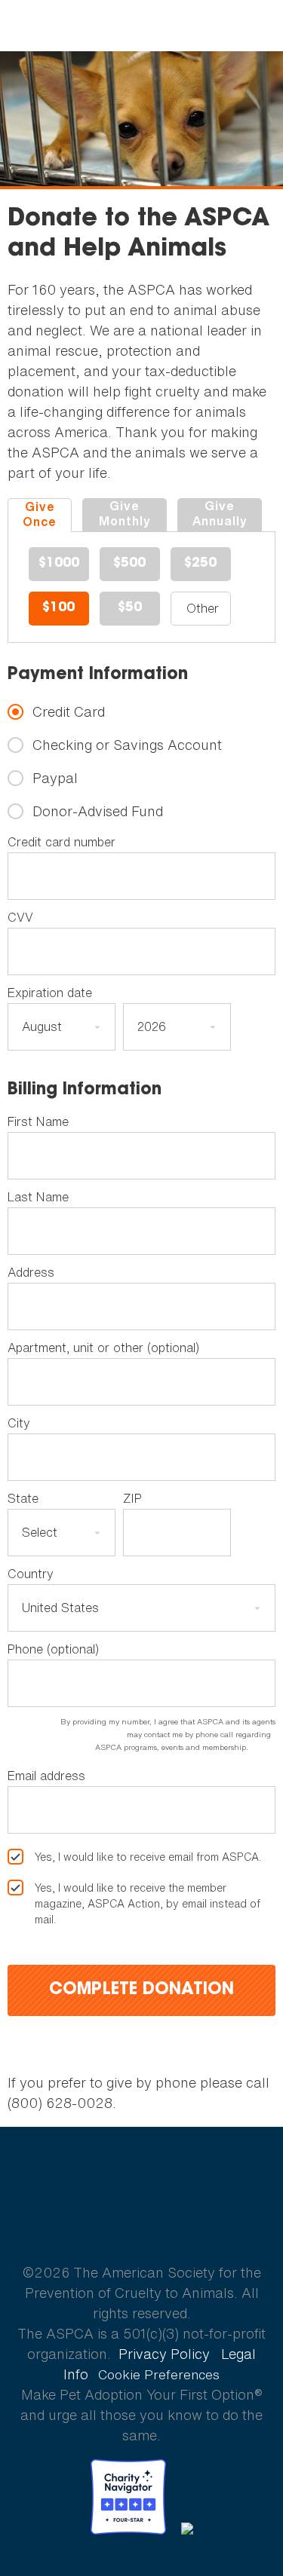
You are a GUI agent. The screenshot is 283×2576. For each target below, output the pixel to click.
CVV (20, 917)
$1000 (59, 564)
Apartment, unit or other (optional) (103, 1348)
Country (31, 1574)
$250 (200, 564)
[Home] (141, 26)
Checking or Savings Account (127, 745)
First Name (38, 1121)
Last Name (38, 1197)
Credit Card (69, 712)
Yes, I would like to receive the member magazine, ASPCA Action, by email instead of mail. (148, 1903)
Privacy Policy (164, 2354)
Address (31, 1272)
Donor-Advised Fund (98, 811)
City (19, 1423)
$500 (129, 564)
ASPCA (141, 2220)
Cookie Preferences (159, 2375)
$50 (130, 608)
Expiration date (50, 993)
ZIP (132, 1498)
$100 (58, 608)
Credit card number (62, 842)
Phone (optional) (53, 1649)
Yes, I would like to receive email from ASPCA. (148, 1857)
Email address (46, 1776)
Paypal (55, 778)
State (23, 1498)
